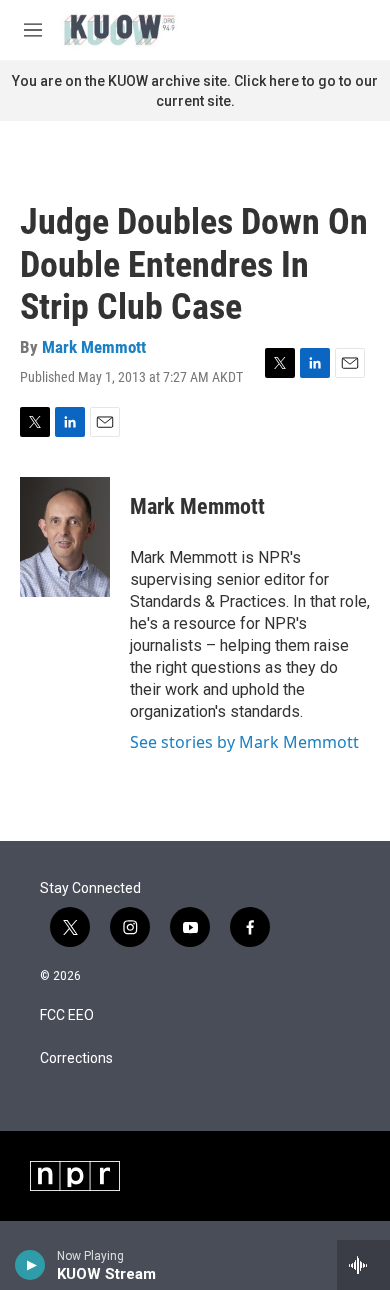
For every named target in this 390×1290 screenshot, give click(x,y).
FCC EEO (67, 1015)
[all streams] (363, 1265)
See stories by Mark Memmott (244, 742)
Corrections (76, 1058)
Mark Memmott (94, 347)
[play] (30, 1265)
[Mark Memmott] (65, 537)
